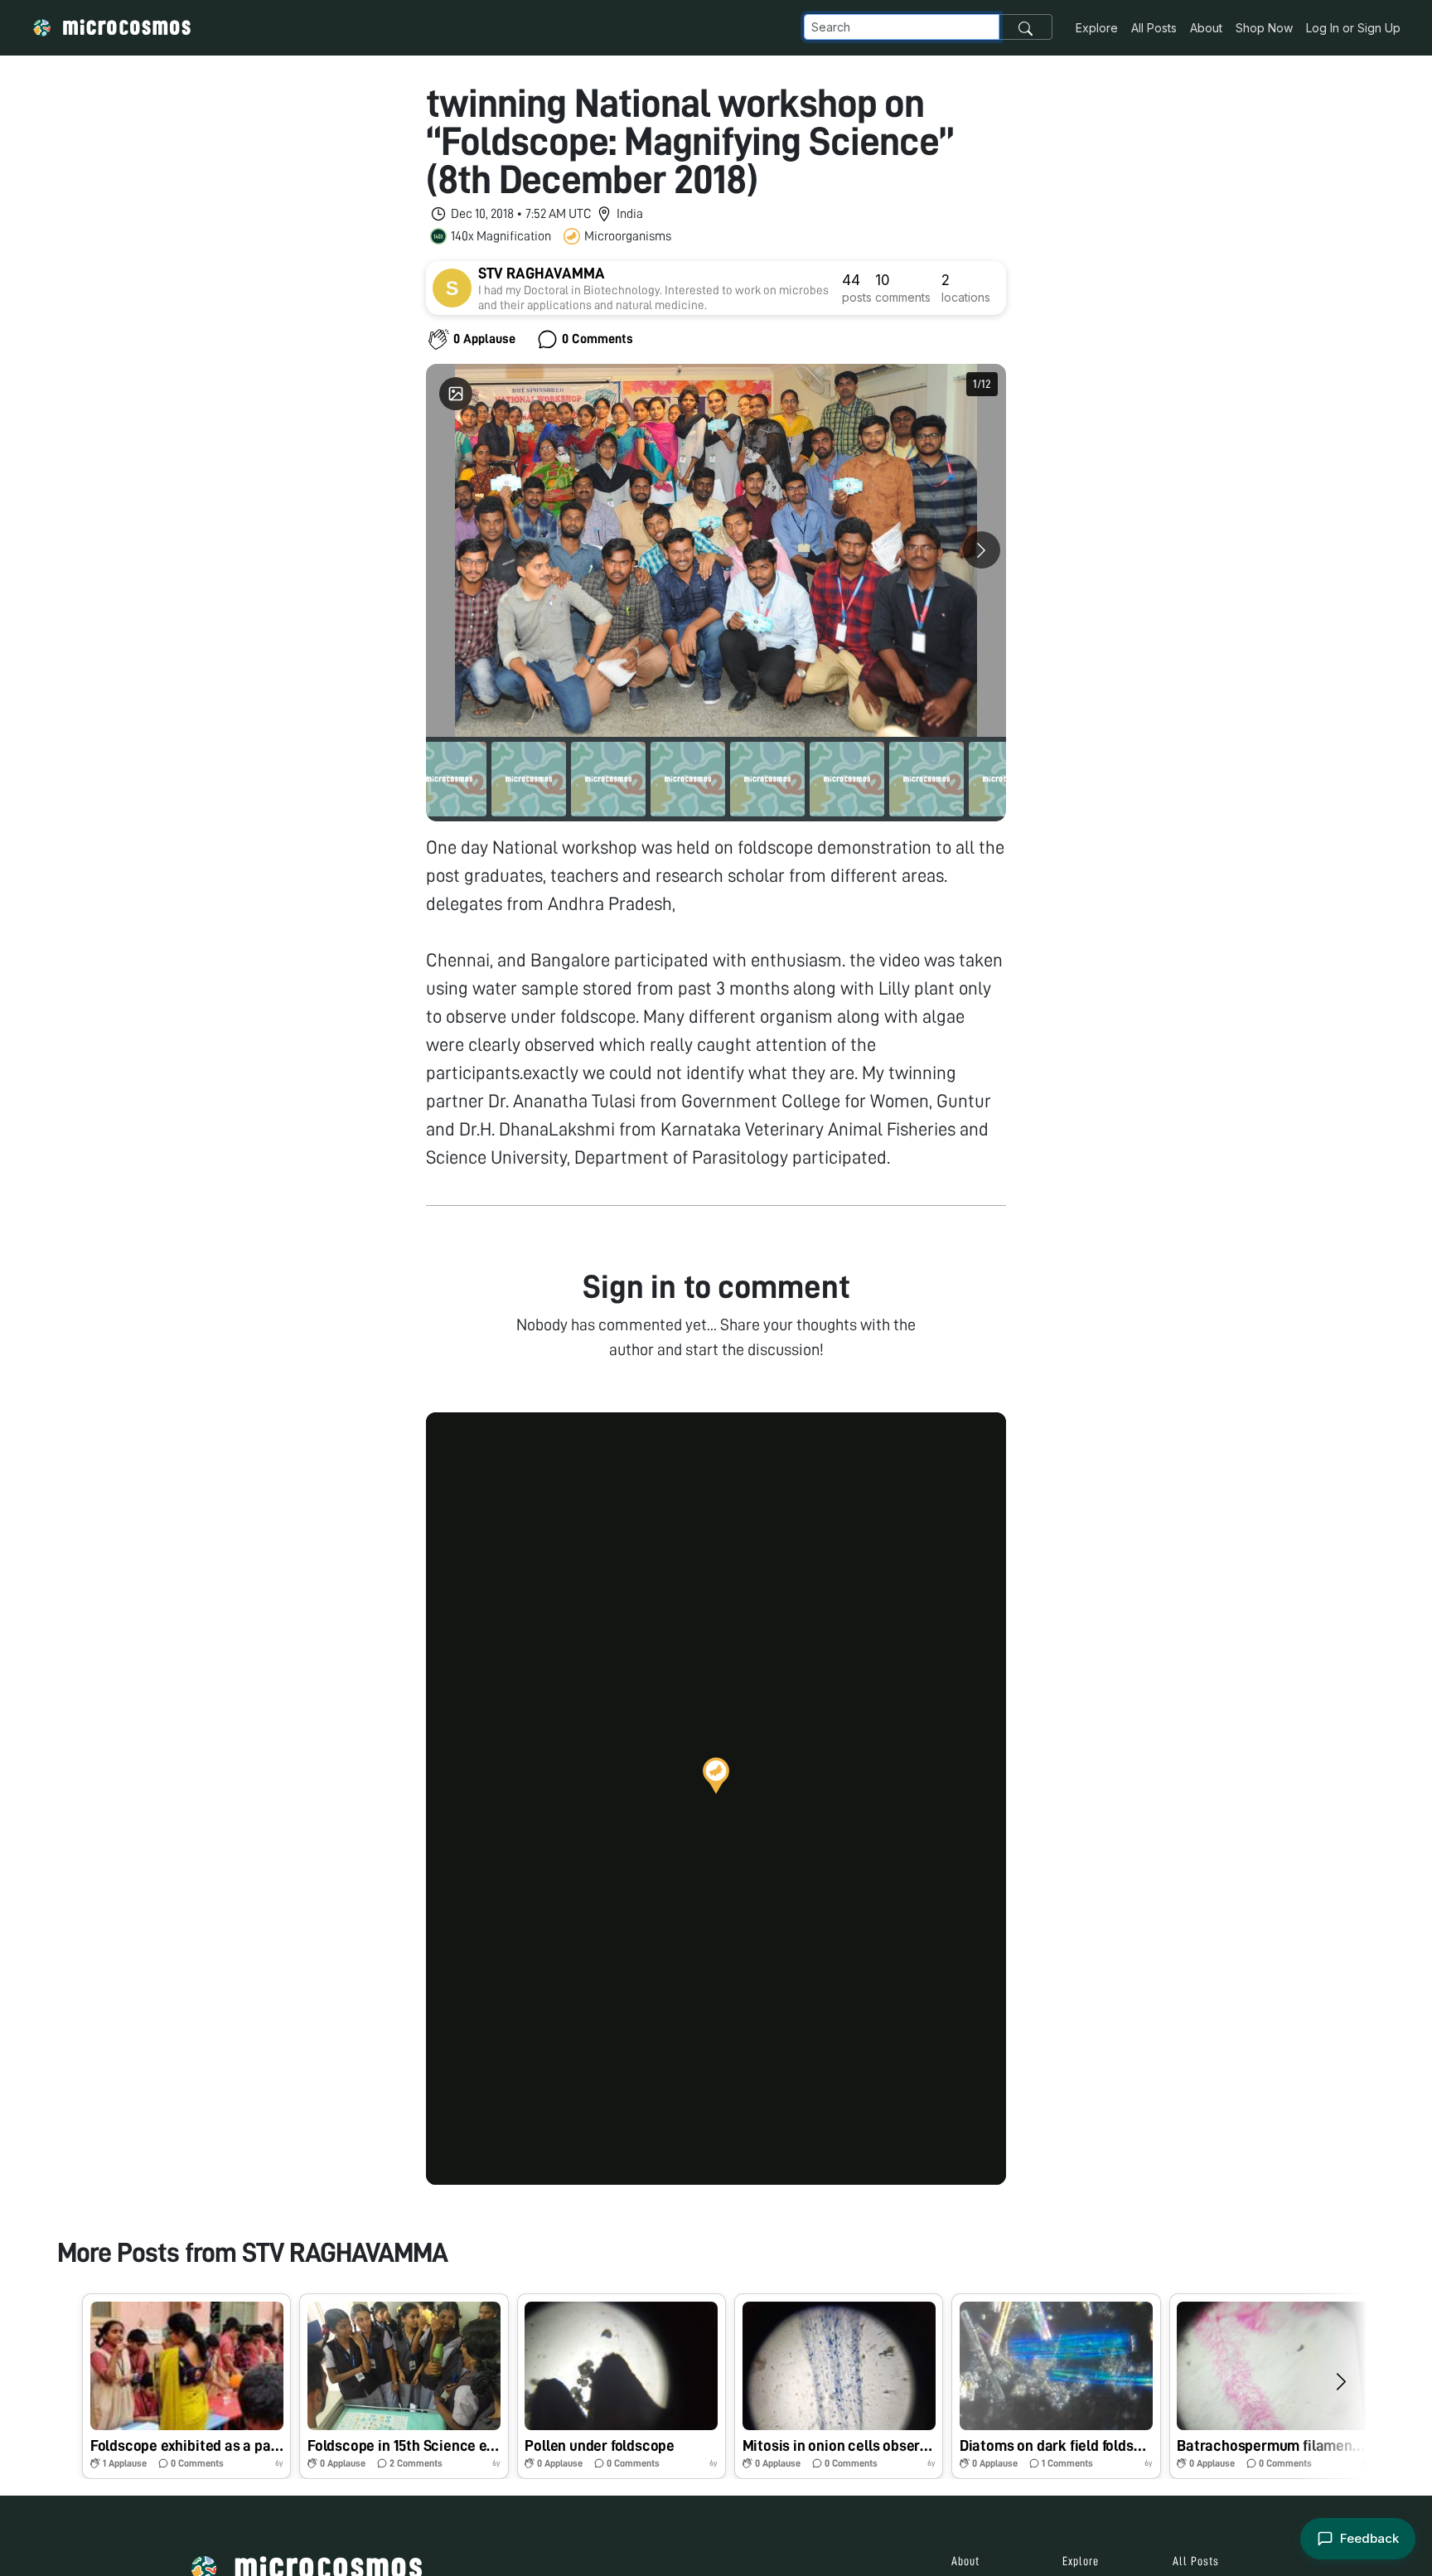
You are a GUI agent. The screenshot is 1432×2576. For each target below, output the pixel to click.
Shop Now (1264, 28)
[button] (716, 1775)
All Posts (1154, 28)
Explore (1097, 28)
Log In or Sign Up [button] (1353, 28)
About (1206, 28)
